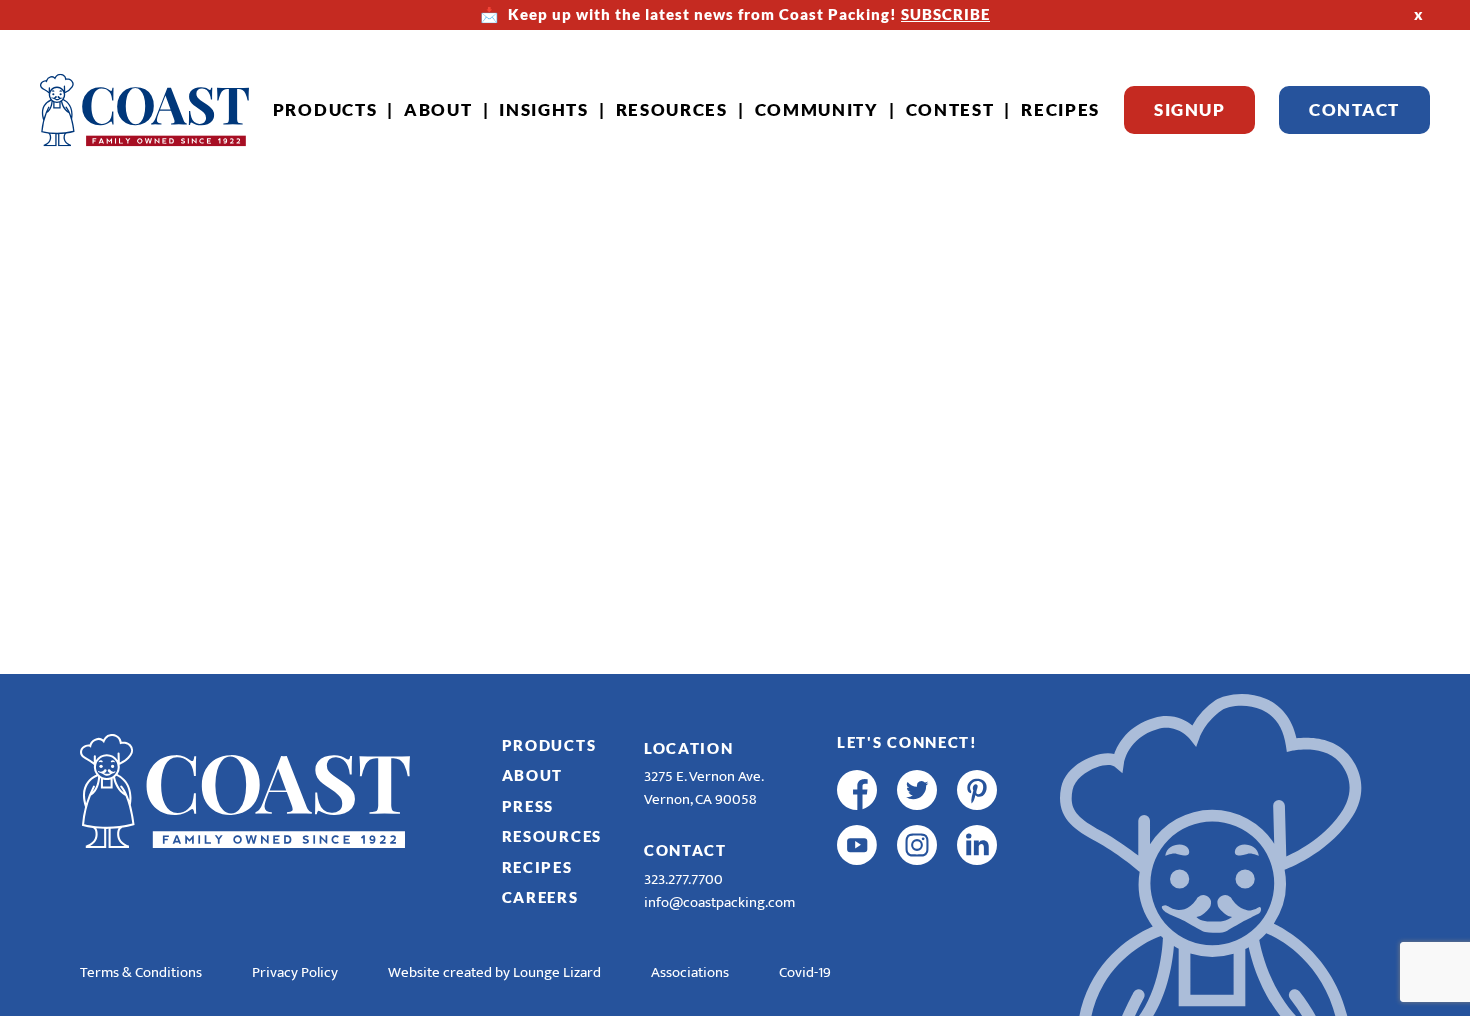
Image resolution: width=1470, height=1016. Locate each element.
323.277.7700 (683, 879)
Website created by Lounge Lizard (494, 972)
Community (817, 109)
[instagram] (917, 845)
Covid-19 (805, 972)
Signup (1189, 109)
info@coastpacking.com (719, 902)
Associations (690, 972)
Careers (540, 897)
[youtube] (857, 845)
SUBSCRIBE (945, 14)
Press (528, 806)
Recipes (1060, 109)
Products (325, 109)
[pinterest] (977, 790)
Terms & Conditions (141, 972)
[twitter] (917, 790)
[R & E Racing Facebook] (857, 900)
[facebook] (857, 790)
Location (689, 748)
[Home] (144, 110)
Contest (950, 109)
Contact (1354, 109)
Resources (672, 109)
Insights (544, 109)
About (438, 109)
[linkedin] (977, 845)
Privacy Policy (295, 972)
